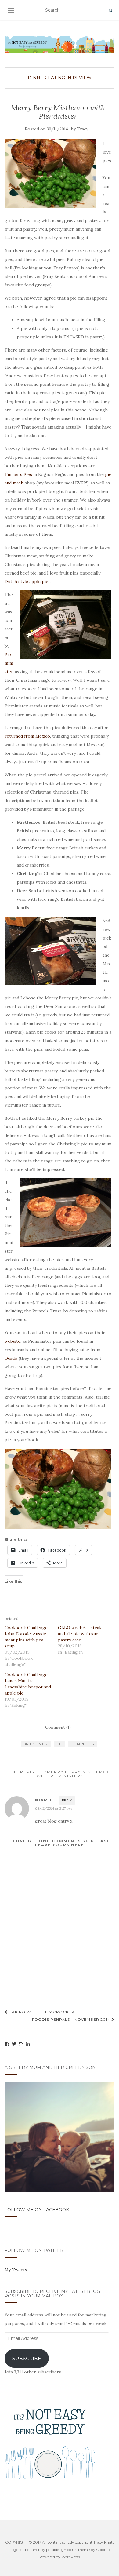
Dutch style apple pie (26, 582)
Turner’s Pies (18, 474)
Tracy (83, 129)
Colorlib (103, 2550)
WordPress (71, 2557)
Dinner (37, 78)
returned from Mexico (27, 736)
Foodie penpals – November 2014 (72, 2019)
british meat (36, 1744)
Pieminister (9, 663)
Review (82, 78)
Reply (67, 1800)
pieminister (83, 1744)
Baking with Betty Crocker (41, 2012)
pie (60, 1744)
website (13, 1341)
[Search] (110, 10)
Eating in (60, 78)
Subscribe (27, 2358)
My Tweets (16, 2270)
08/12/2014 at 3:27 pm (54, 1808)
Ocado (11, 1358)
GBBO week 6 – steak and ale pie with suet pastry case (80, 1634)
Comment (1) (58, 1727)
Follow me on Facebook (37, 2210)
